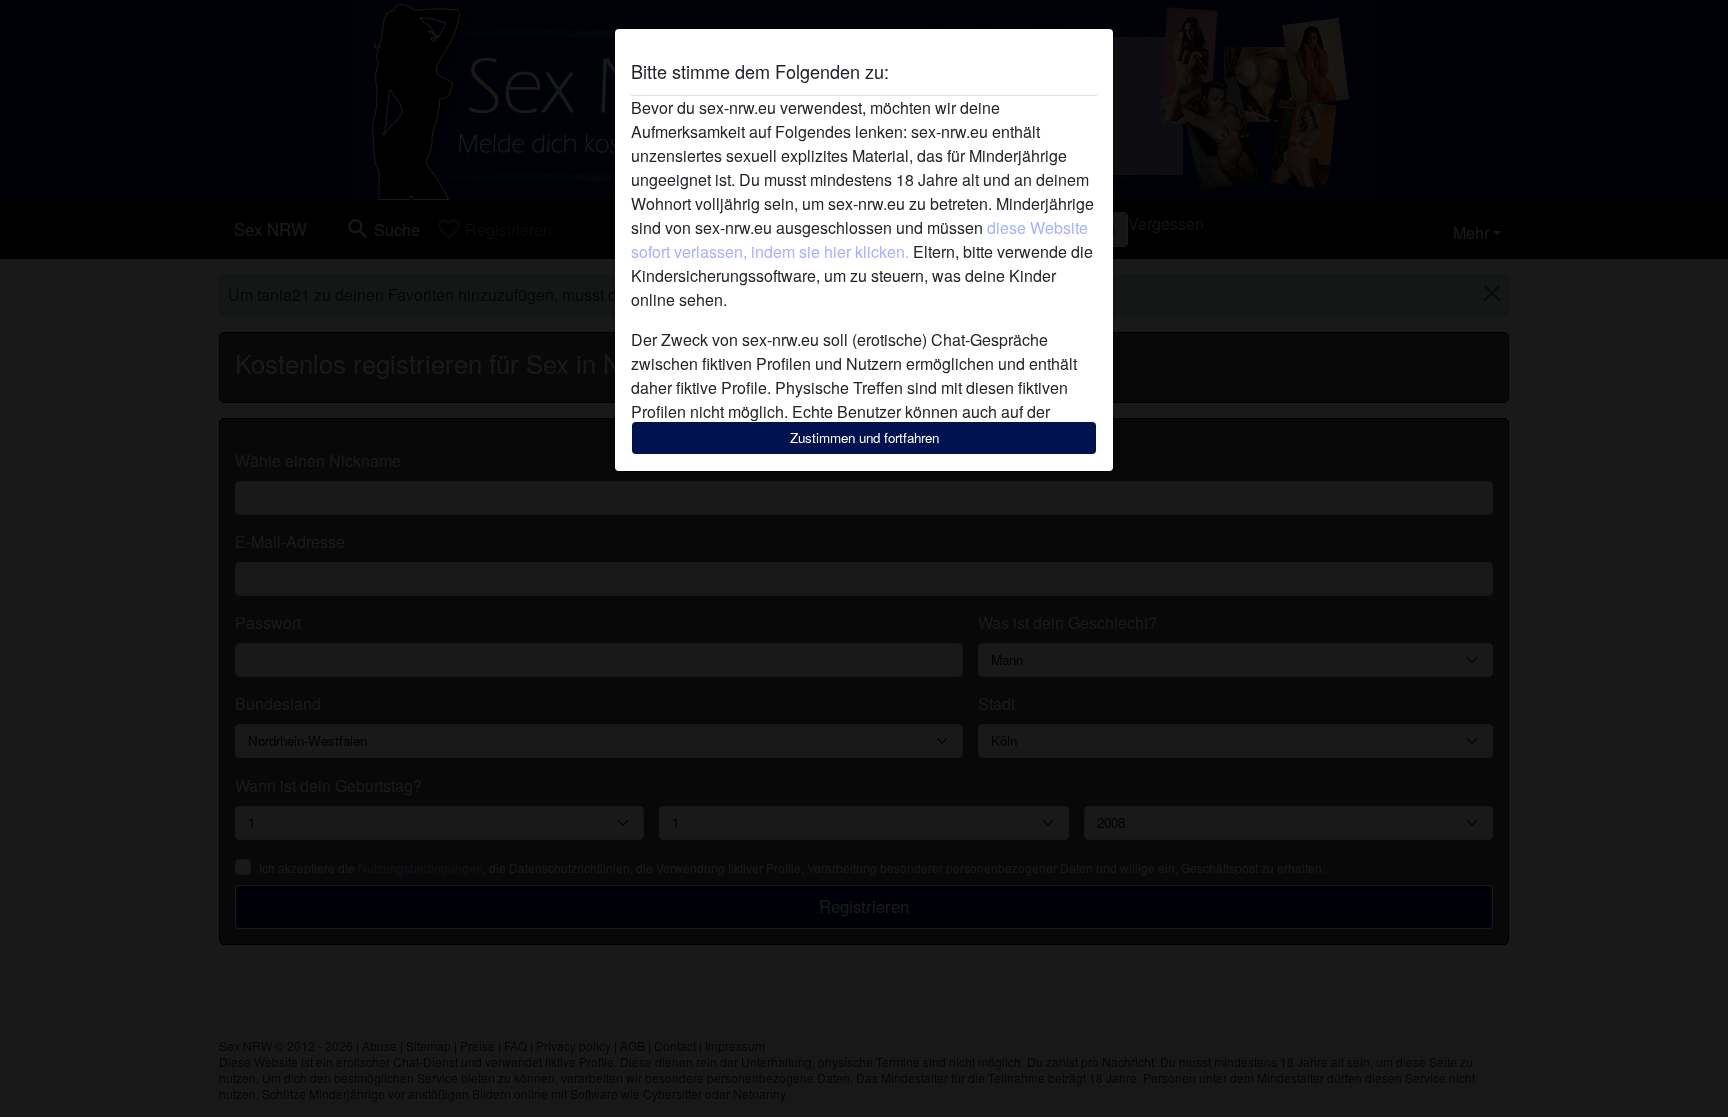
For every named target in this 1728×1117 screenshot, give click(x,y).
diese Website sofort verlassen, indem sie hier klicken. (859, 239)
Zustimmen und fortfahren (864, 437)
